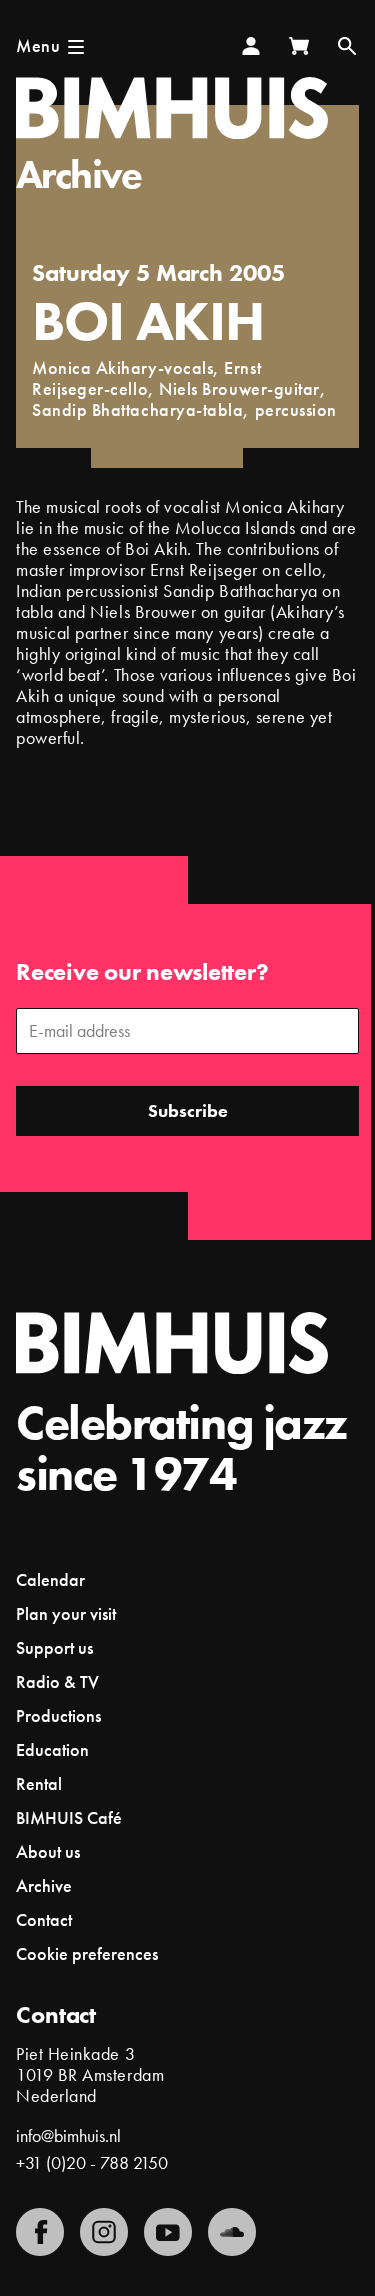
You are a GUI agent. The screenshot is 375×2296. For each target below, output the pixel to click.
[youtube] (168, 2232)
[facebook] (40, 2232)
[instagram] (104, 2232)
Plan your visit (66, 1613)
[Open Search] (347, 46)
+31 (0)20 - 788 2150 (92, 2162)
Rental (39, 1783)
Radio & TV (57, 1681)
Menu (38, 45)
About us (48, 1851)
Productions (58, 1715)
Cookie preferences (87, 1954)
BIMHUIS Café (69, 1817)
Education (52, 1749)
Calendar (50, 1579)
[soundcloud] (232, 2232)
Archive (79, 174)
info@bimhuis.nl (68, 2135)
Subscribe (188, 1110)
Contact (44, 1919)
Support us (54, 1647)
